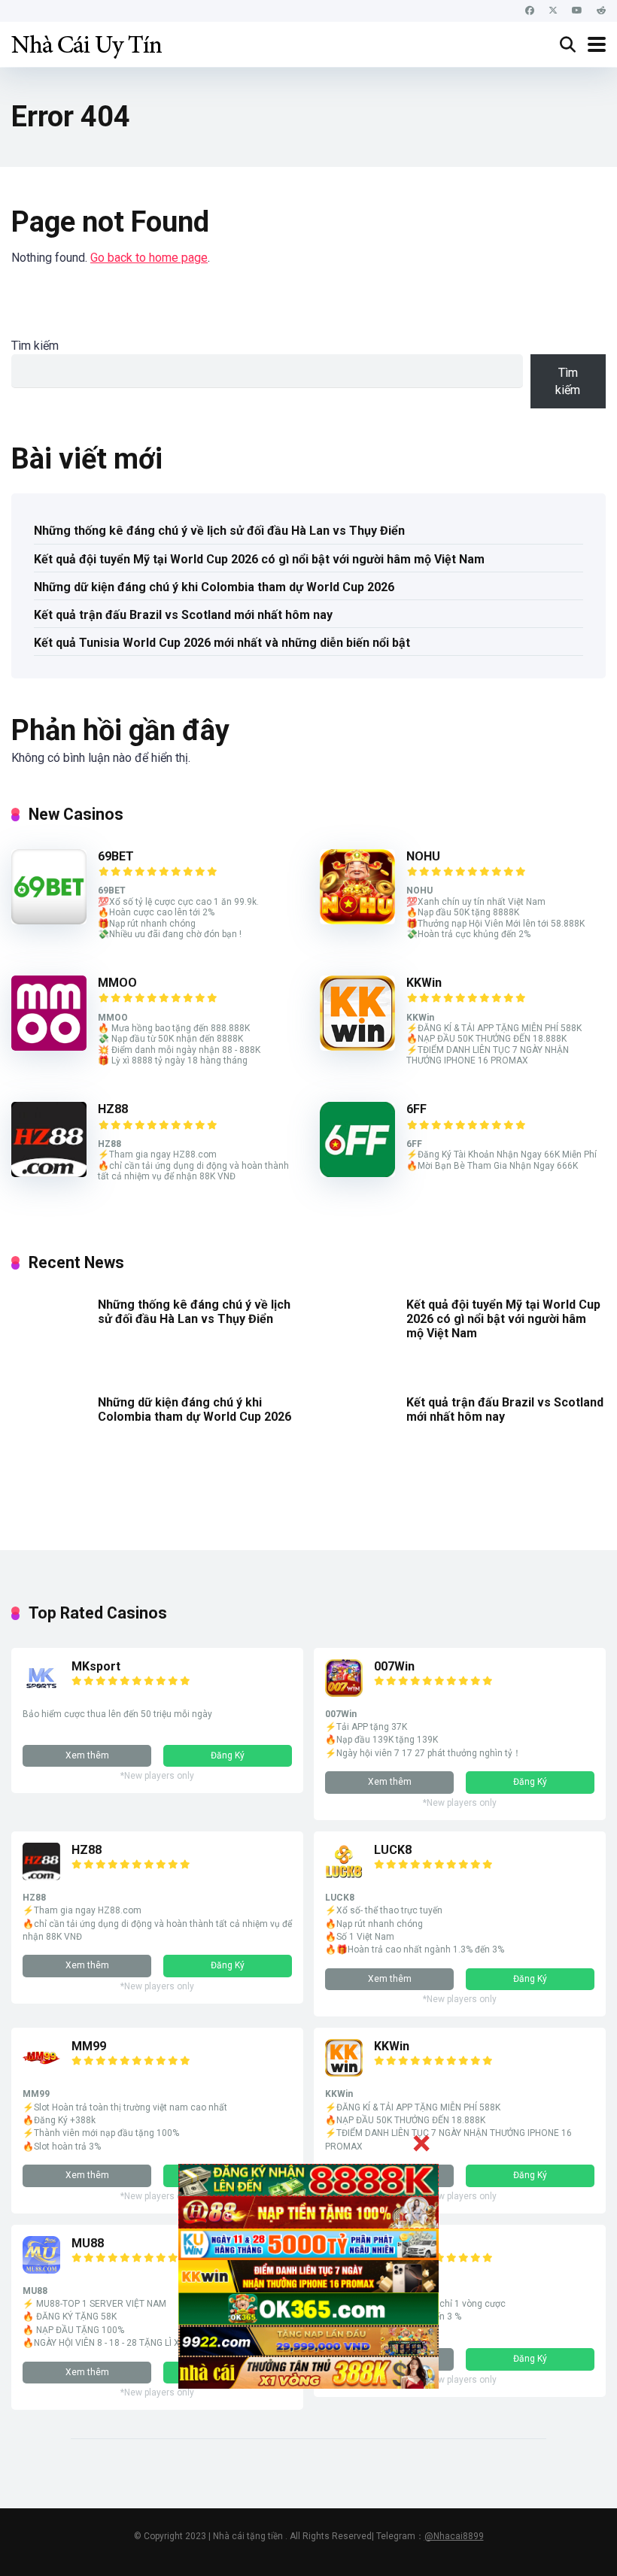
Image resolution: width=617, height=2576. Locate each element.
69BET (116, 856)
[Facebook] (530, 11)
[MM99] (41, 2072)
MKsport (96, 1666)
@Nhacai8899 (454, 2536)
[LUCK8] (344, 1876)
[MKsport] (41, 1693)
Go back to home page (149, 258)
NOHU (423, 856)
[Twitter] (553, 11)
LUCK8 (393, 1850)
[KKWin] (357, 1047)
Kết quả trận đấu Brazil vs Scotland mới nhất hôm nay (183, 615)
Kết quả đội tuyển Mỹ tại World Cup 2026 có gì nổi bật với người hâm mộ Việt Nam (259, 559)
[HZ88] (49, 1173)
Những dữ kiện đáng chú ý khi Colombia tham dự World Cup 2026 (214, 587)
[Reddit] (601, 11)
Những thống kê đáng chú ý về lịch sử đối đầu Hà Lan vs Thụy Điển (219, 531)
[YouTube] (577, 11)
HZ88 (113, 1109)
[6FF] (357, 1173)
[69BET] (49, 920)
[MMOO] (49, 1047)
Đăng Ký (228, 1755)
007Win (394, 1666)
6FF (416, 1109)
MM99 (89, 2046)
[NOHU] (357, 920)
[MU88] (41, 2270)
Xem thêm (87, 1755)
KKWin (424, 983)
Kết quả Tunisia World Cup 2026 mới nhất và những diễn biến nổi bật (222, 643)
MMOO (117, 983)
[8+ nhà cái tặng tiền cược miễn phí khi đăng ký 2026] (87, 42)
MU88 (88, 2243)
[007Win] (344, 1693)
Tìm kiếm (35, 346)
